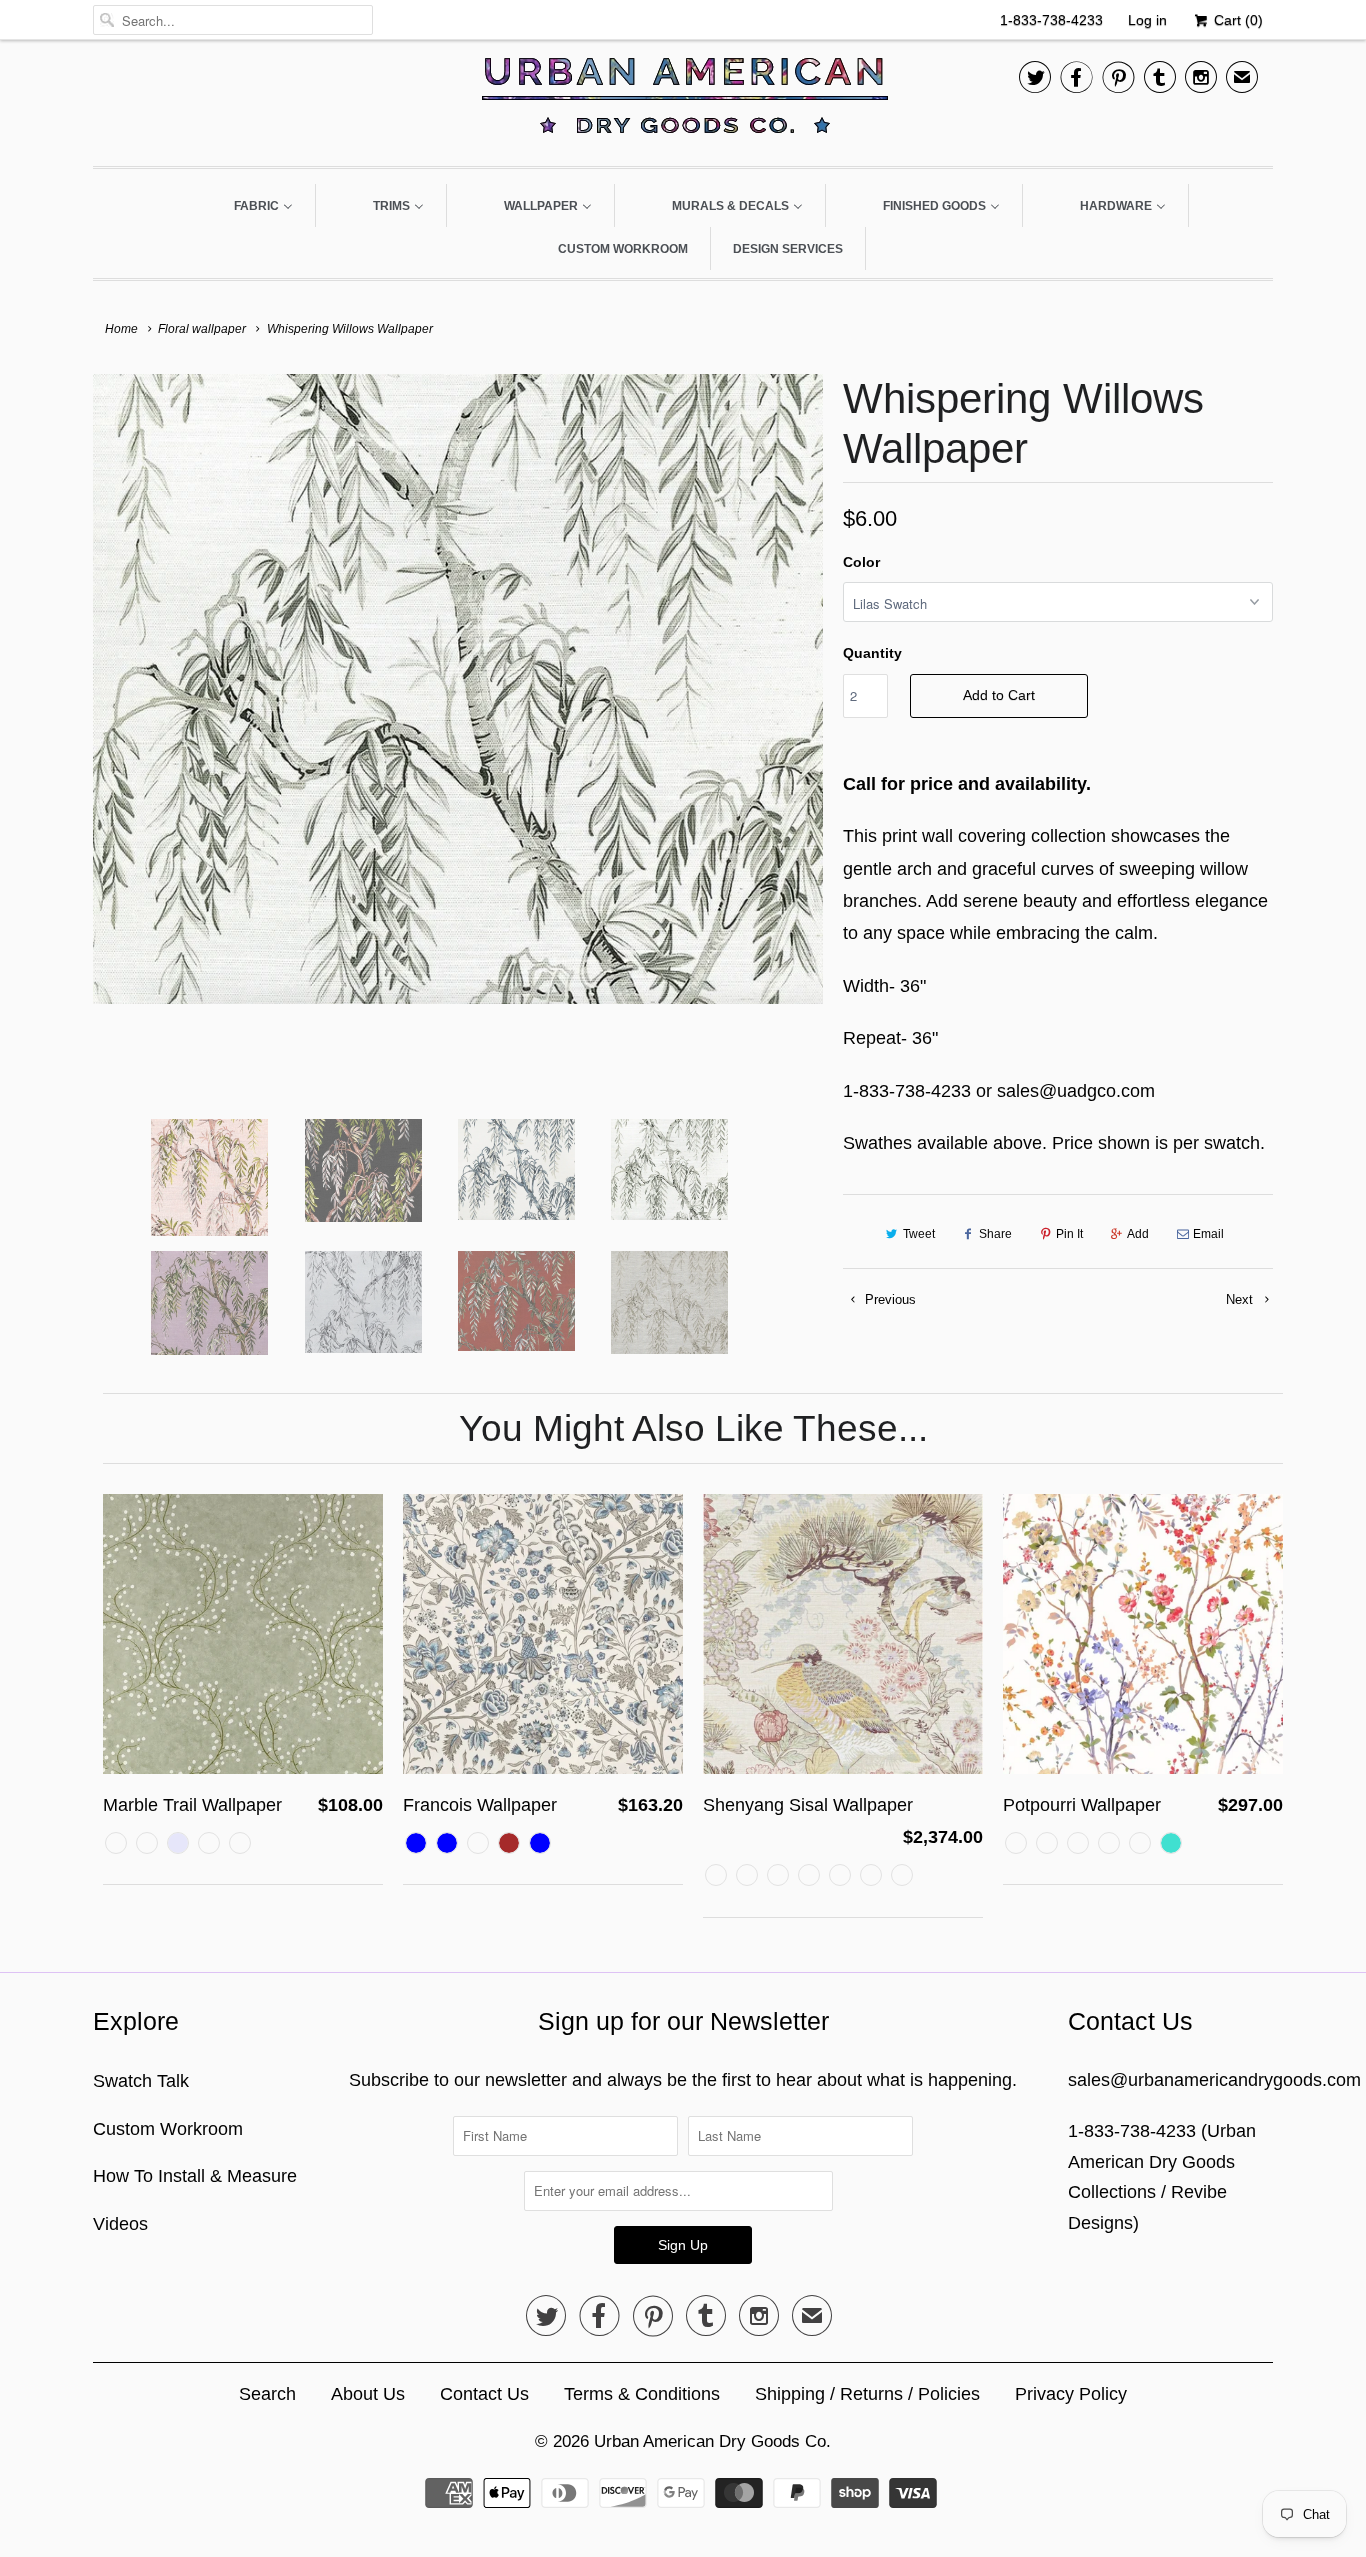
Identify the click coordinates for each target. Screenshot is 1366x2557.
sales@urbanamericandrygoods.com (1214, 2080)
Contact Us (484, 2394)
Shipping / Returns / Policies (867, 2394)
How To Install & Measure (195, 2176)
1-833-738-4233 (1051, 20)
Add (1138, 1234)
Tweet (919, 1234)
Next (1241, 1299)
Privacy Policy (1071, 2394)
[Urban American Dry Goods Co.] (683, 100)
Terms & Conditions (642, 2394)
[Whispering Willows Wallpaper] (458, 689)
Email (1208, 1234)
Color (861, 562)
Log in (1147, 20)
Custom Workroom (168, 2129)
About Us (368, 2394)
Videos (120, 2224)
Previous (888, 1299)
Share (995, 1234)
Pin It (1069, 1234)
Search (267, 2394)
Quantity (872, 653)
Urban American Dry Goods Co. (712, 2441)
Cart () (1236, 20)
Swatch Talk (141, 2081)
